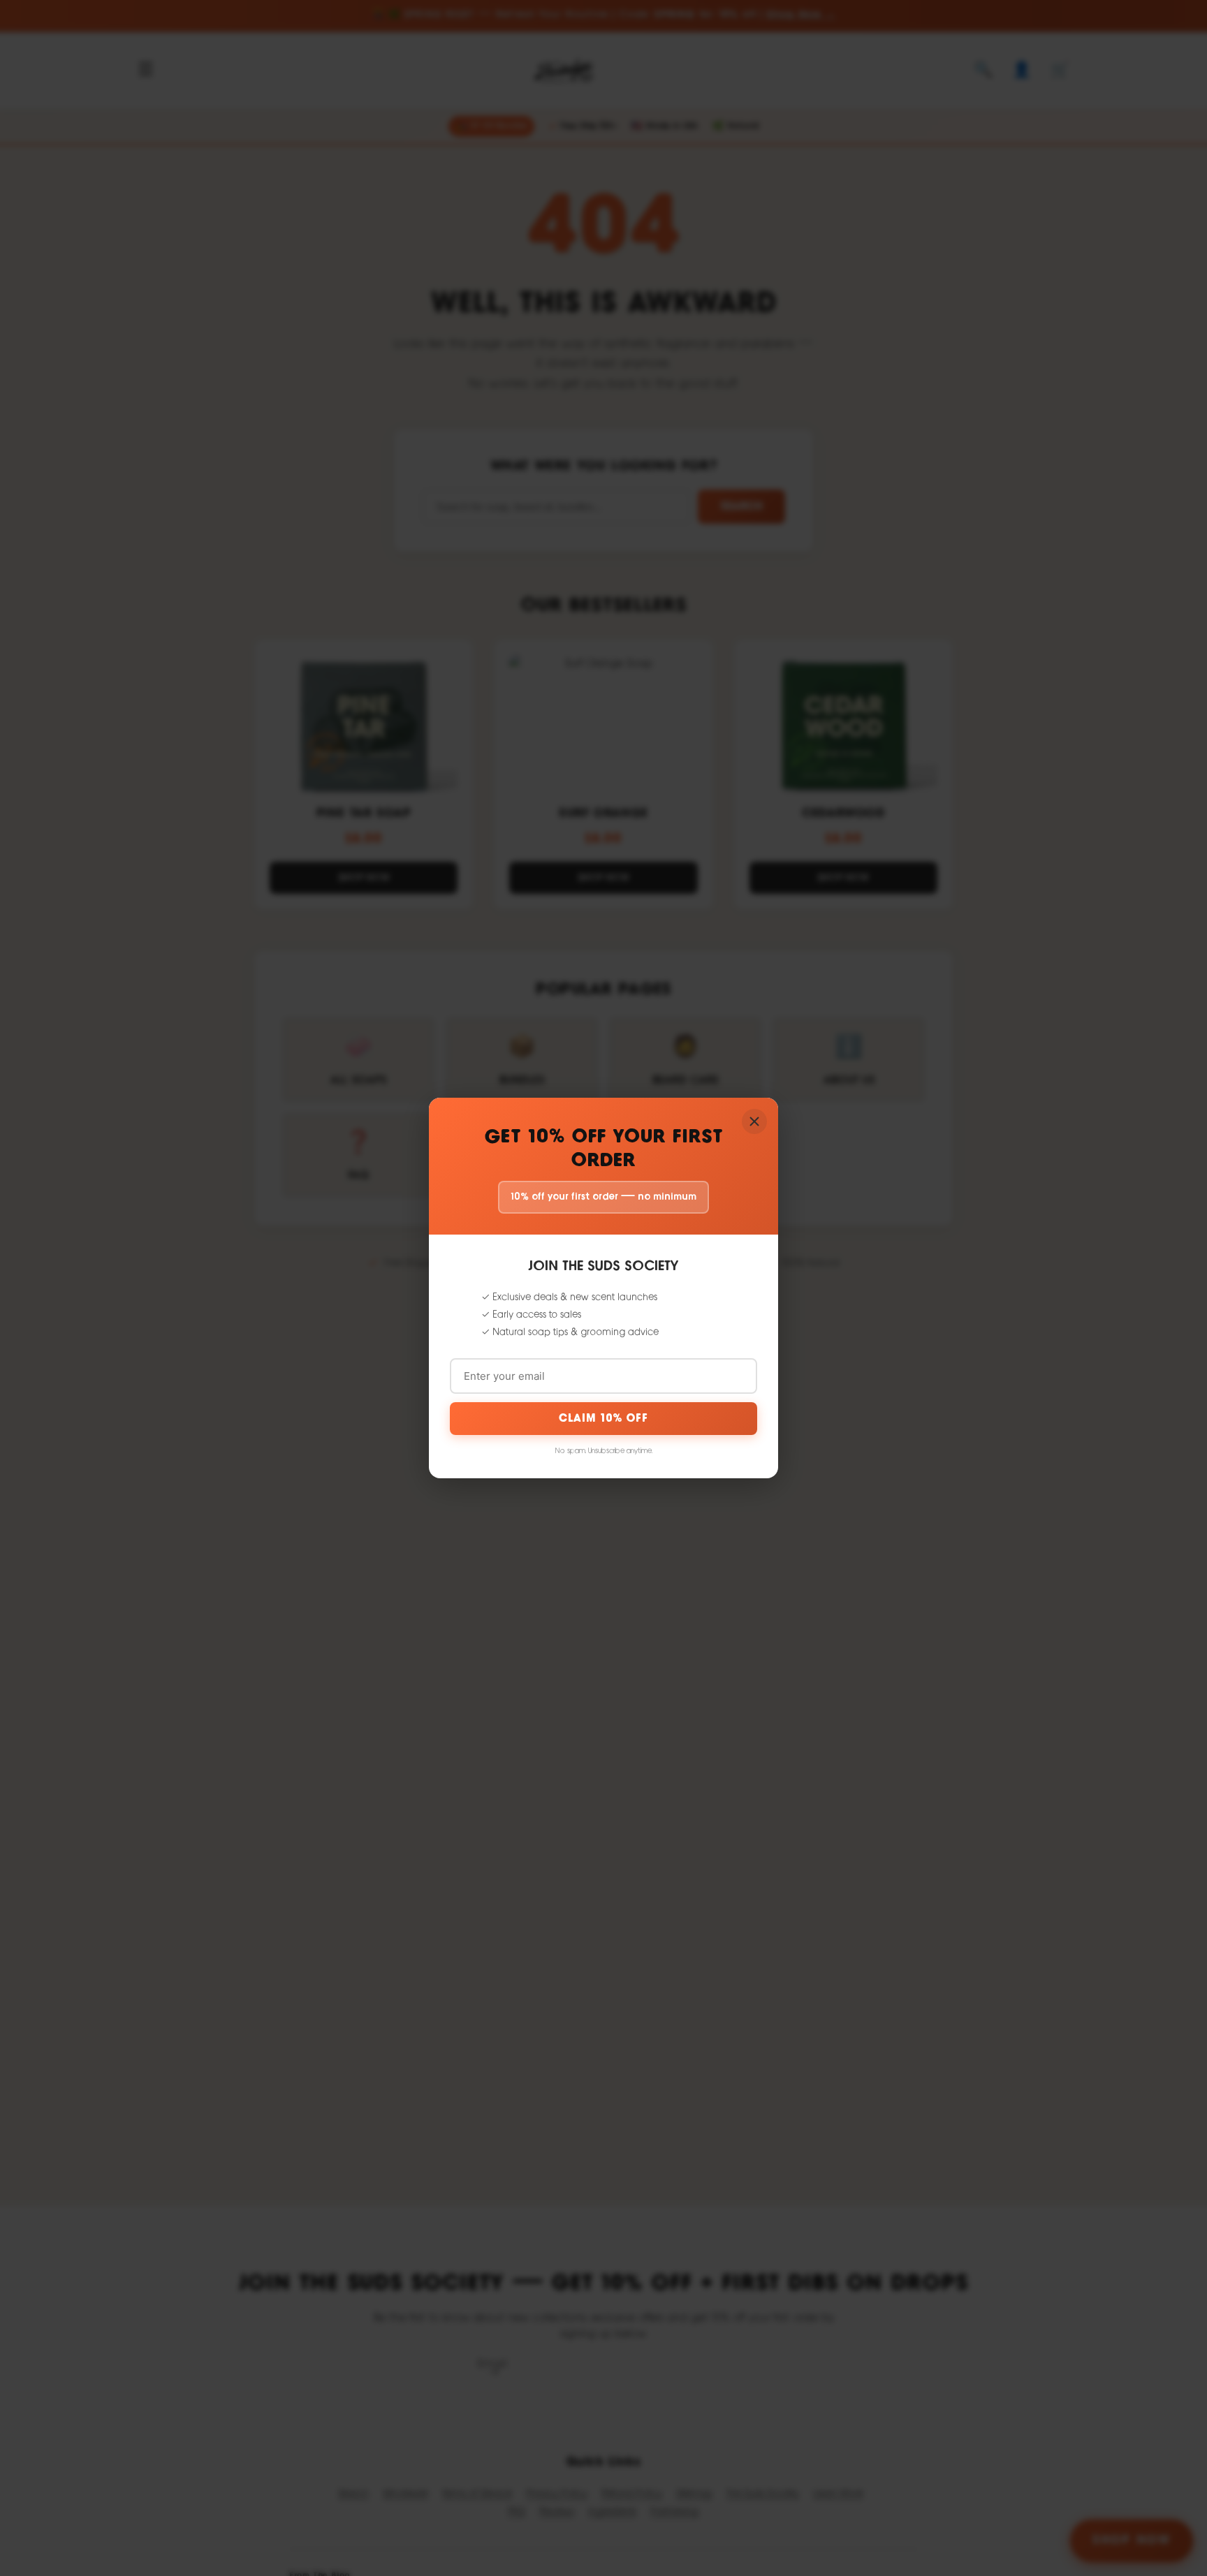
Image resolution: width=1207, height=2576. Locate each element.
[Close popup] (754, 1121)
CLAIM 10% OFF (603, 1419)
